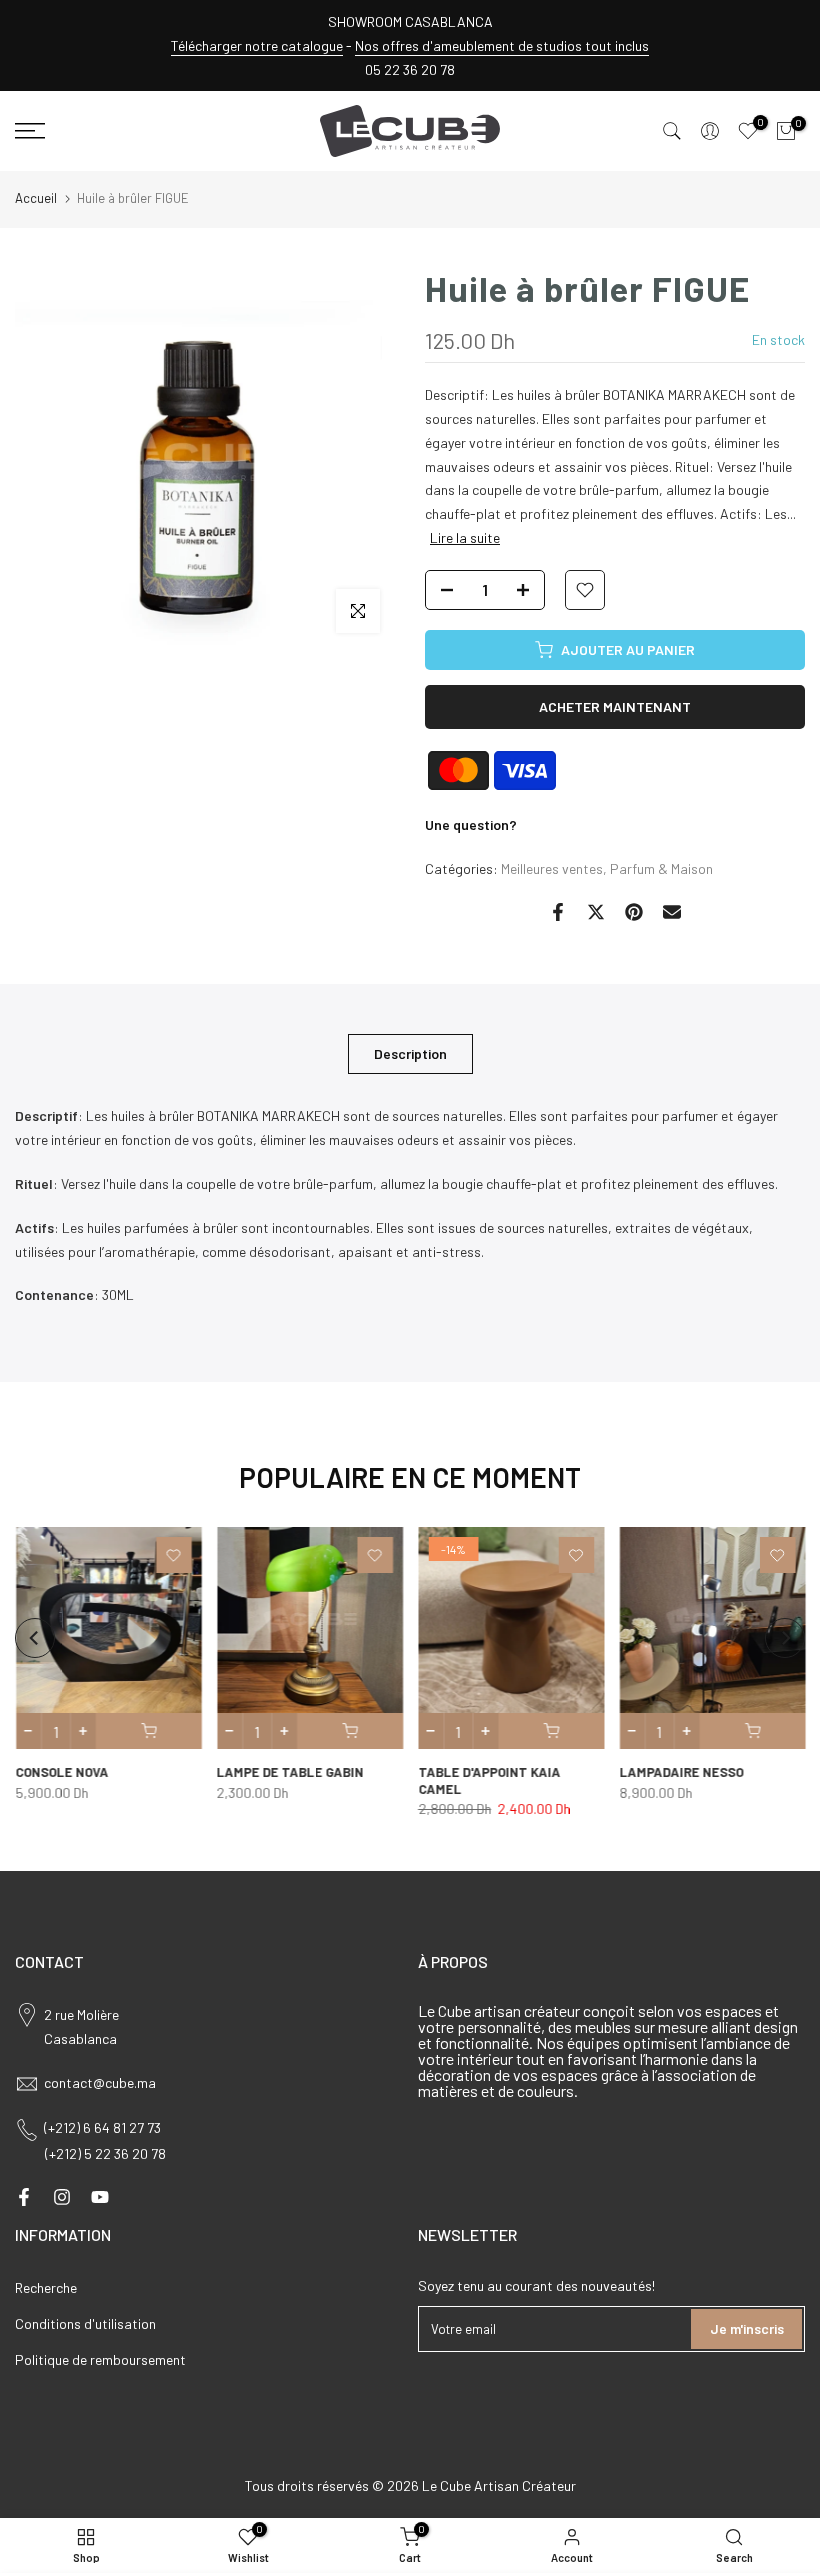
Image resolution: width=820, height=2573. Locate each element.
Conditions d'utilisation (85, 2323)
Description (410, 1053)
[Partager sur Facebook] (558, 912)
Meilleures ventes (552, 868)
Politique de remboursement (100, 2359)
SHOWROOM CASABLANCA (410, 21)
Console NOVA (61, 1772)
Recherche (46, 2287)
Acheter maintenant (615, 706)
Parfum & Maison (661, 868)
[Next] (785, 1638)
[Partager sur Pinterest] (634, 912)
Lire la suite (465, 537)
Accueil (36, 198)
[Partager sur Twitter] (596, 912)
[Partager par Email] (672, 912)
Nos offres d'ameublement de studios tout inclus (502, 45)
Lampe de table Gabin (289, 1772)
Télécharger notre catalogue (257, 45)
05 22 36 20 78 (410, 69)
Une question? (471, 824)
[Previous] (35, 1638)
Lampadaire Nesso (681, 1772)
